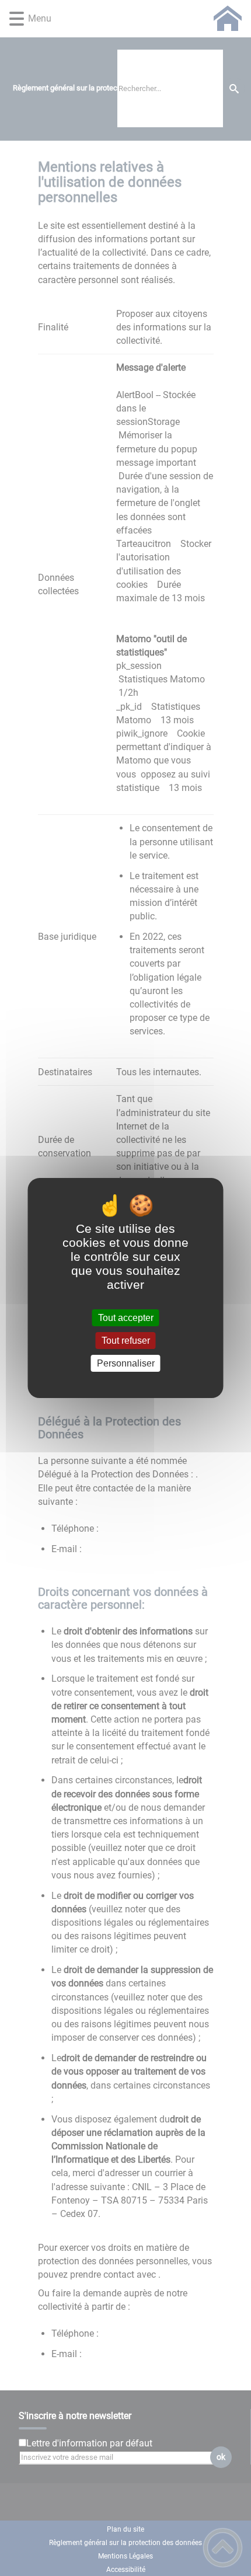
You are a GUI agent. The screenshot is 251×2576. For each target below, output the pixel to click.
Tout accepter (126, 1318)
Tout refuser (126, 1341)
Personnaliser (126, 1363)
